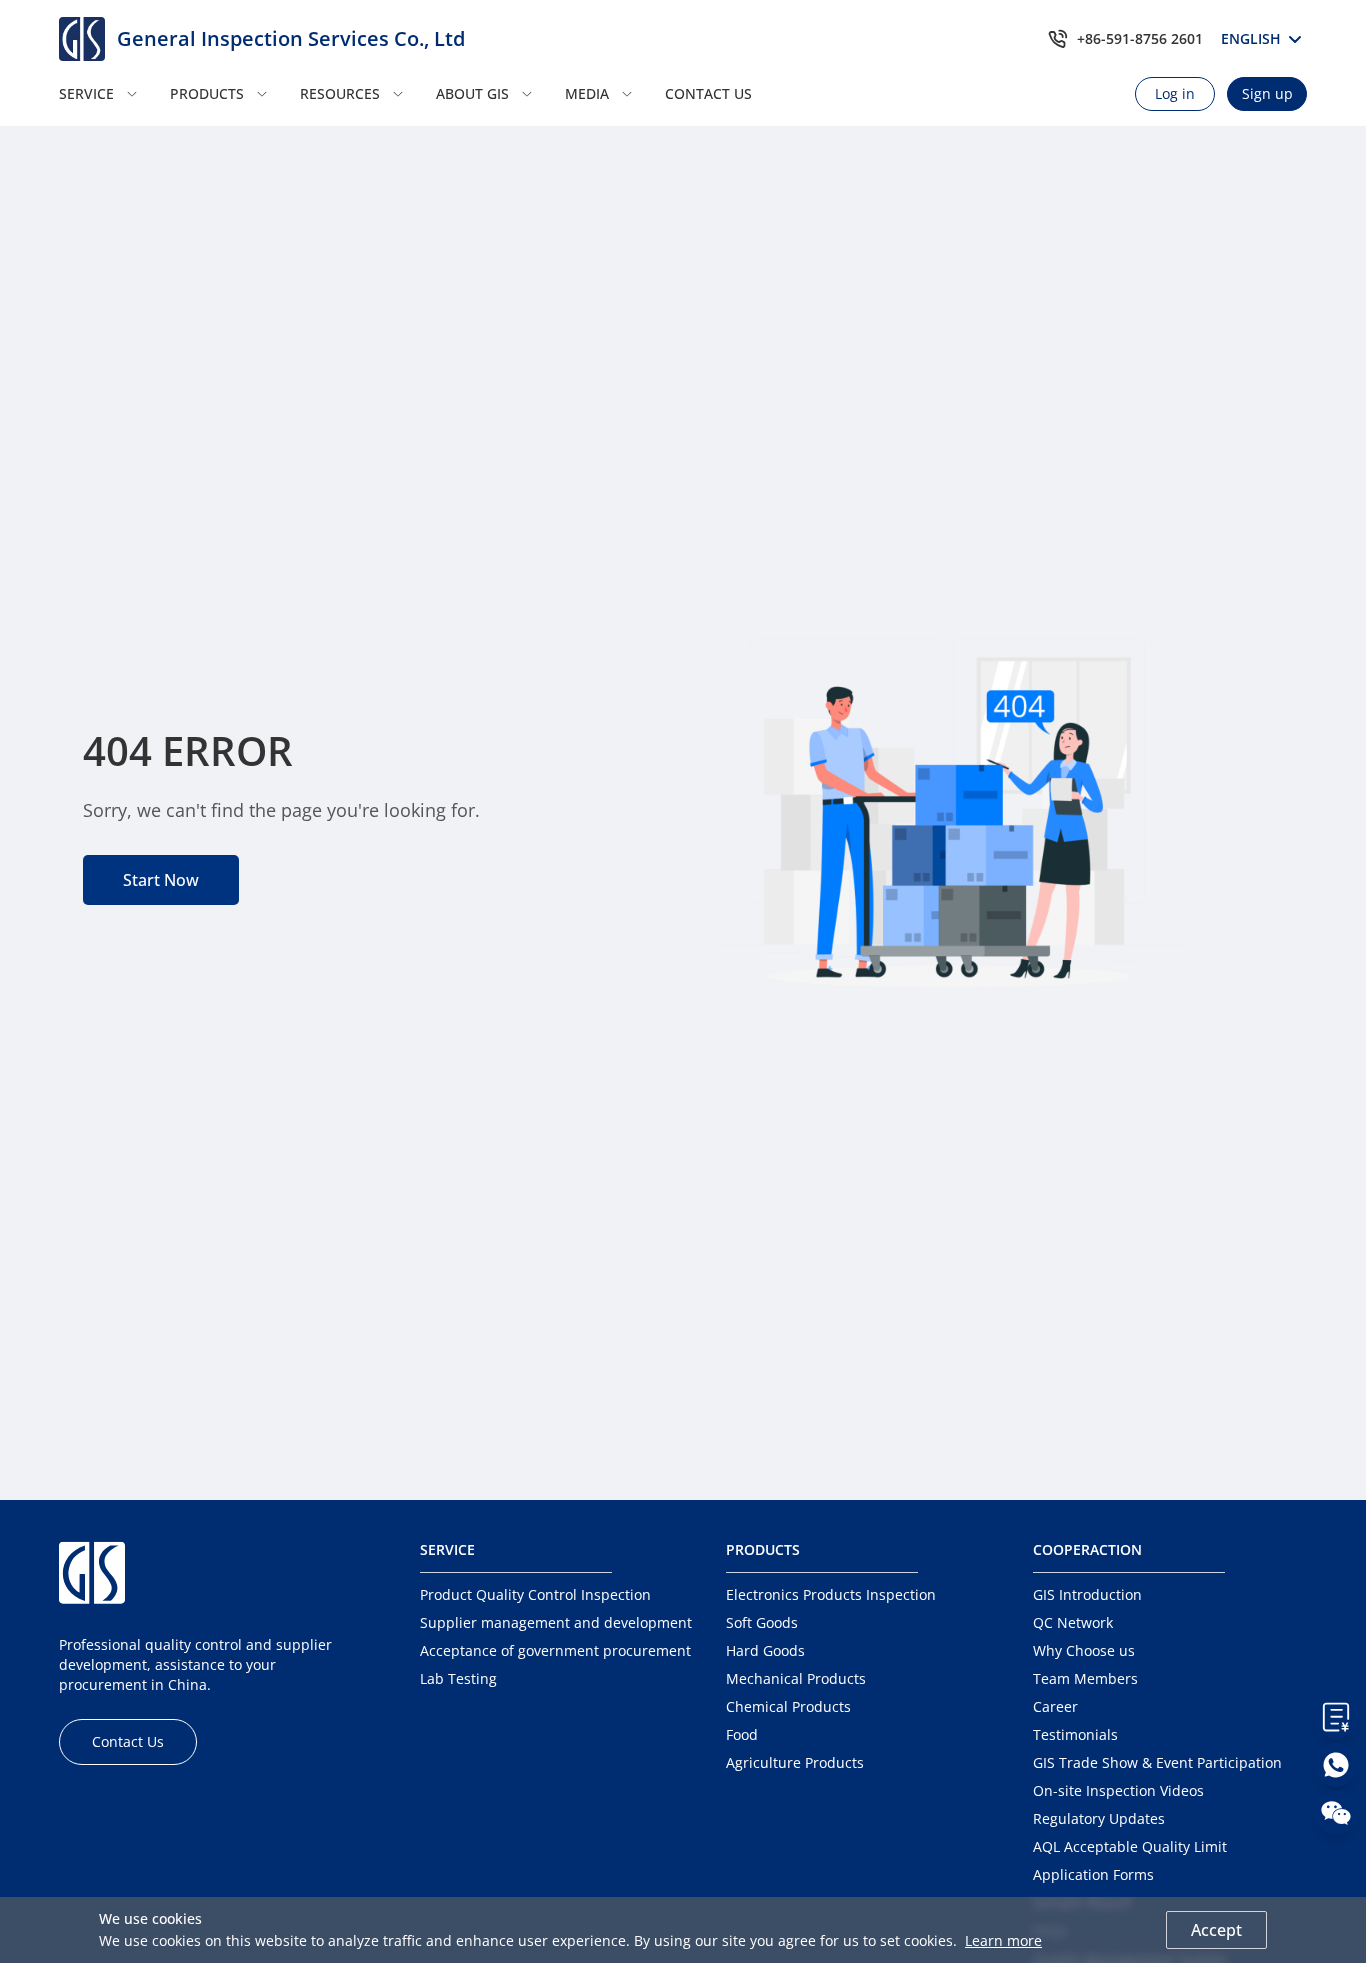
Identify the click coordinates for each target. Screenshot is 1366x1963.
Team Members (1085, 1678)
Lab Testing (458, 1678)
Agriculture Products (795, 1762)
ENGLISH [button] (1254, 38)
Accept (1216, 1930)
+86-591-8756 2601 (1140, 38)
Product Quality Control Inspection (535, 1594)
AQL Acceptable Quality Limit (1130, 1846)
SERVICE (86, 93)
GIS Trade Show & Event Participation (1157, 1762)
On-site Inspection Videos (1118, 1790)
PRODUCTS (207, 93)
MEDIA (587, 93)
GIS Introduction (1087, 1594)
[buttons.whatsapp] (1336, 1765)
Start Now (161, 880)
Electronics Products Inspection (831, 1594)
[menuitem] (108, 94)
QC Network (1073, 1622)
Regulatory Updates (1099, 1818)
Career (1055, 1706)
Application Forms (1093, 1874)
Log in (1175, 93)
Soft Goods (762, 1622)
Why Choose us (1084, 1650)
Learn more (1003, 1940)
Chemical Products (788, 1706)
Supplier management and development (556, 1622)
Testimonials (1075, 1734)
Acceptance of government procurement (555, 1650)
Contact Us (128, 1741)
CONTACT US (708, 93)
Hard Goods (765, 1650)
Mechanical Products (796, 1678)
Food (742, 1734)
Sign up (1267, 93)
